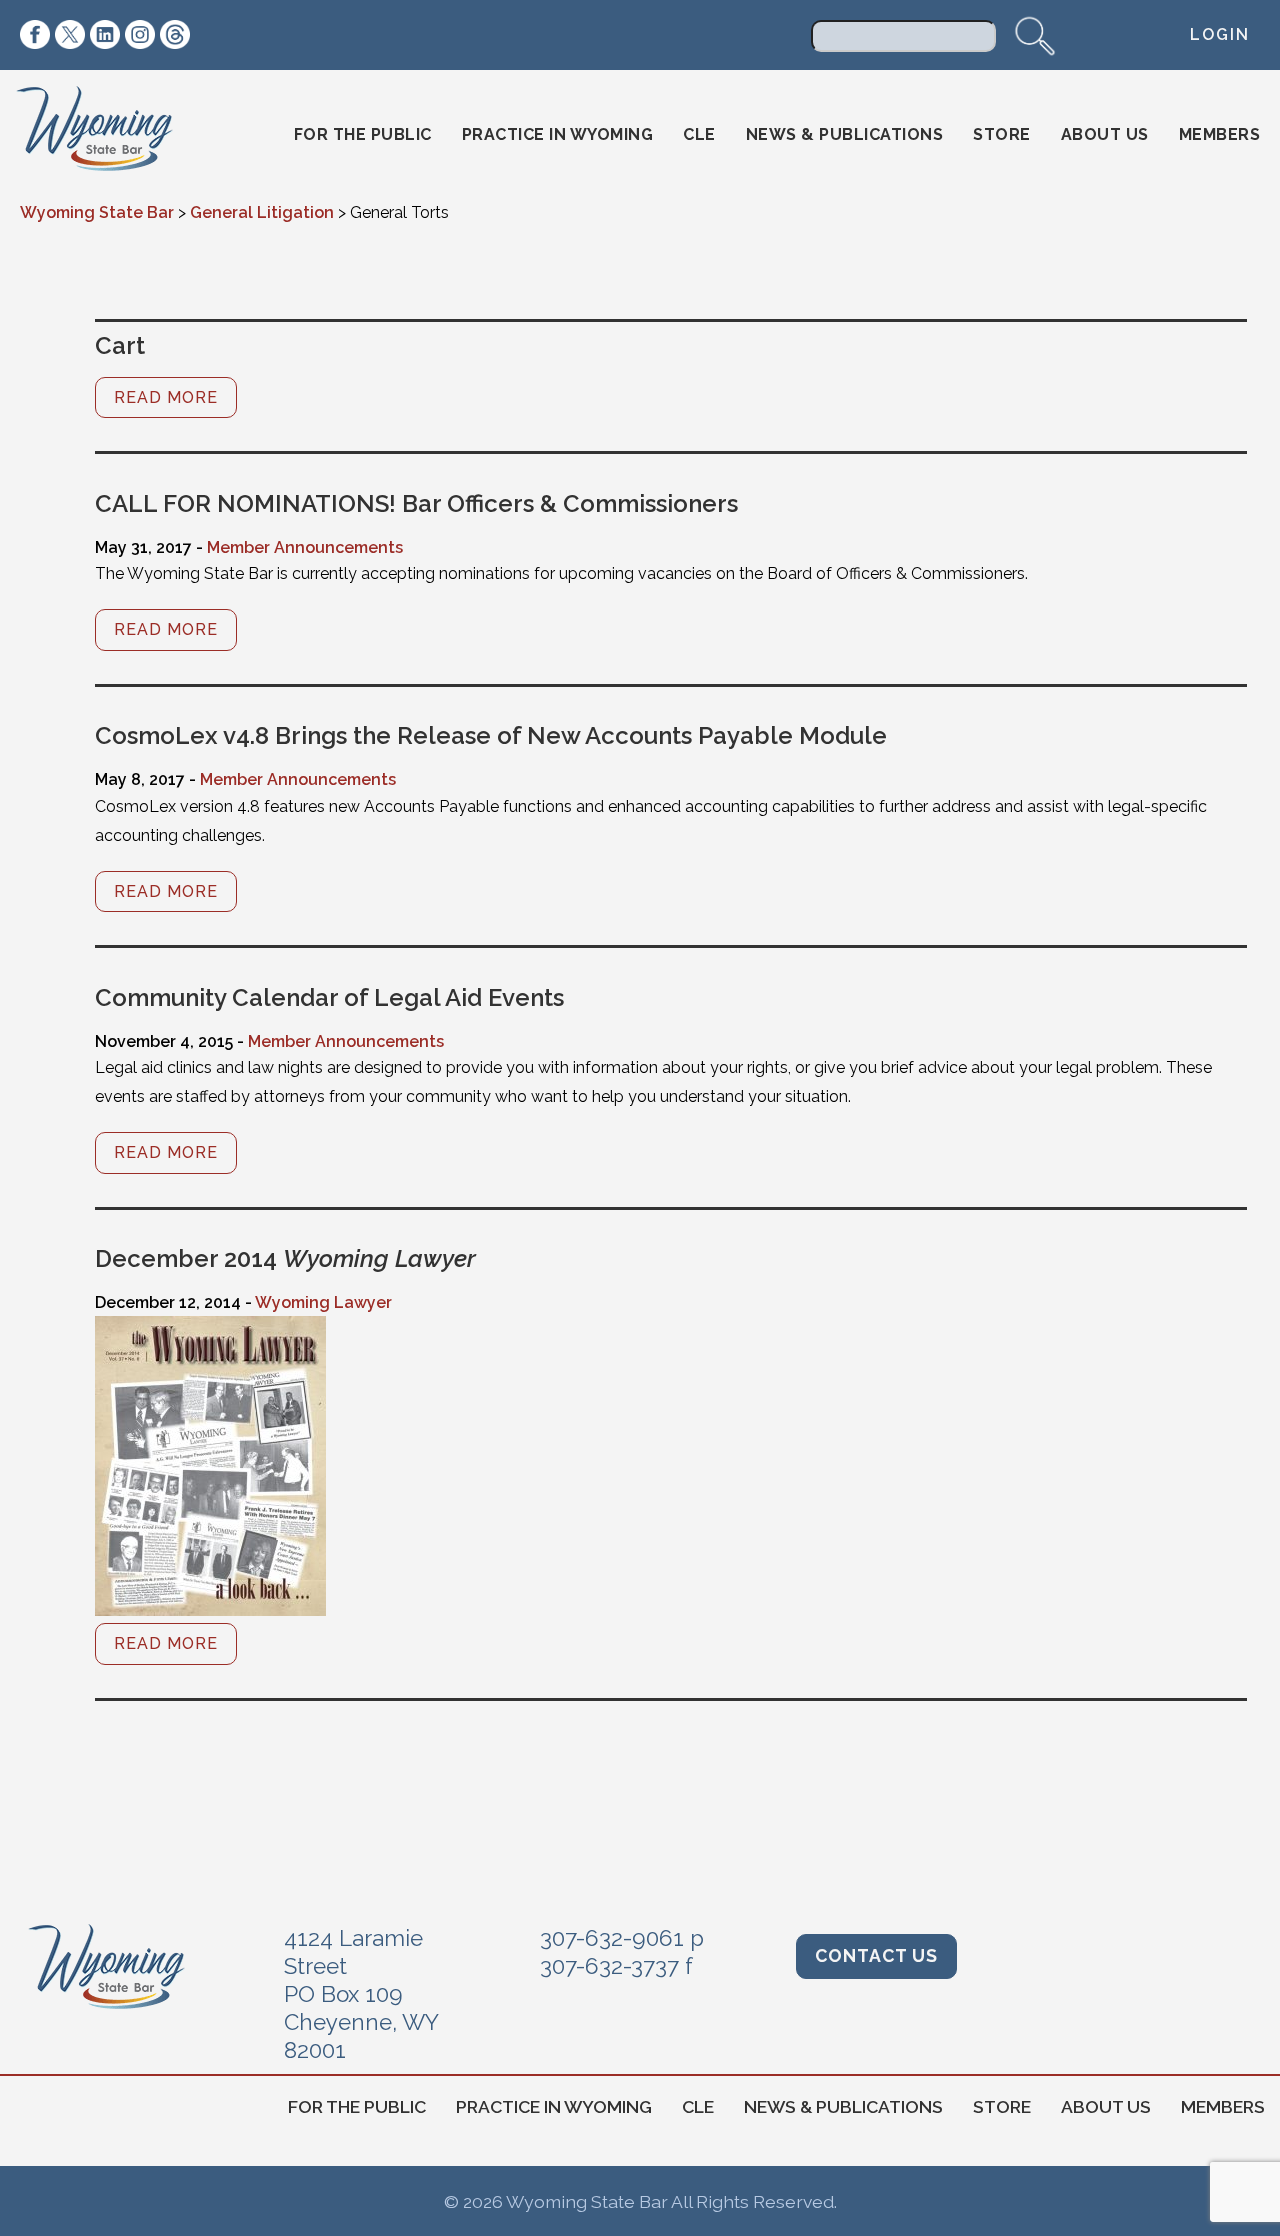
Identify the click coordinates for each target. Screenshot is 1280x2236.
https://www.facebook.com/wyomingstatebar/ (35, 34)
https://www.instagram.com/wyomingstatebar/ (140, 34)
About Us (1105, 134)
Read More (166, 397)
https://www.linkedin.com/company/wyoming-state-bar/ (105, 34)
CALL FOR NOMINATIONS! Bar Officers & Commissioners (416, 503)
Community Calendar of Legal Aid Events (329, 997)
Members (1220, 134)
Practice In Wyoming (558, 134)
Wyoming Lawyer (323, 1302)
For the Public (363, 134)
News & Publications (845, 134)
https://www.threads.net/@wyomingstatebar (175, 34)
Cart (120, 345)
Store (1002, 134)
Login (1220, 34)
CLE (699, 134)
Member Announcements (305, 547)
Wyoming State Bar (108, 135)
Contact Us (876, 1955)
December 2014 (285, 1258)
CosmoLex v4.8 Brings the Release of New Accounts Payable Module (491, 735)
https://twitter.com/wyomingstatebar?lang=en (70, 34)
